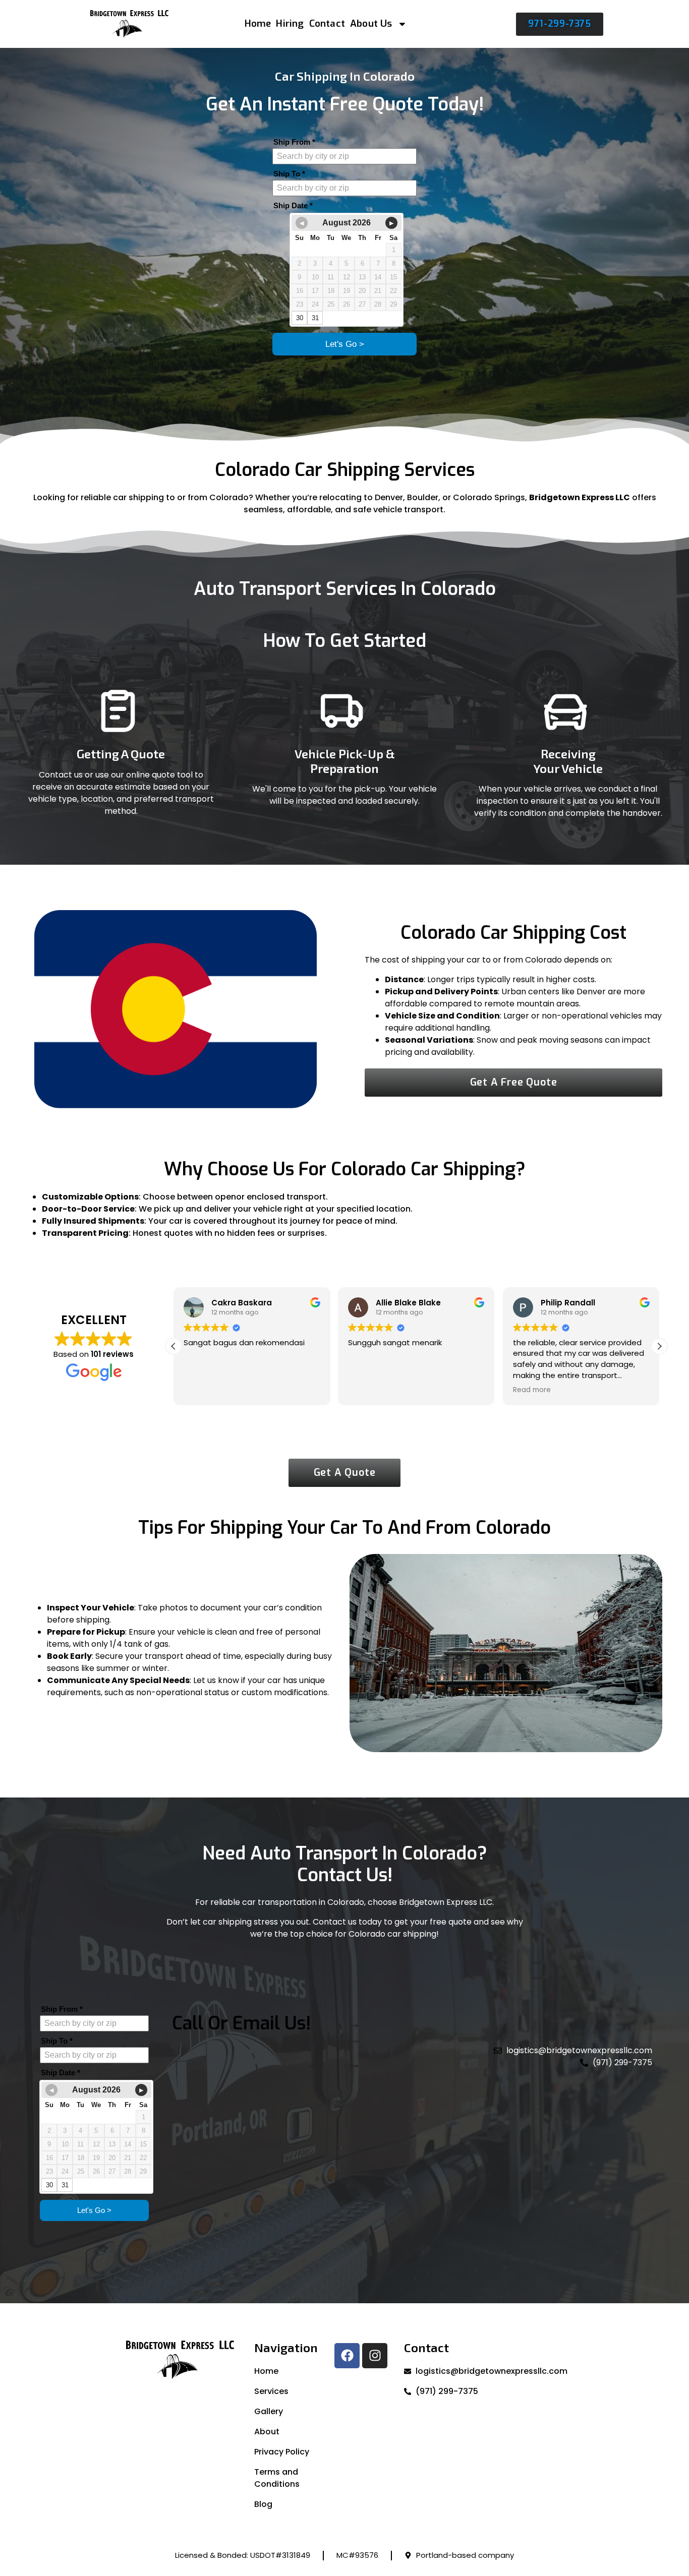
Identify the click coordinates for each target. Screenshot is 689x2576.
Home (258, 23)
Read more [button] (367, 1390)
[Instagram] (375, 2356)
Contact (327, 23)
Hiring (290, 23)
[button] (659, 1346)
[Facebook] (347, 2356)
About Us (371, 23)
